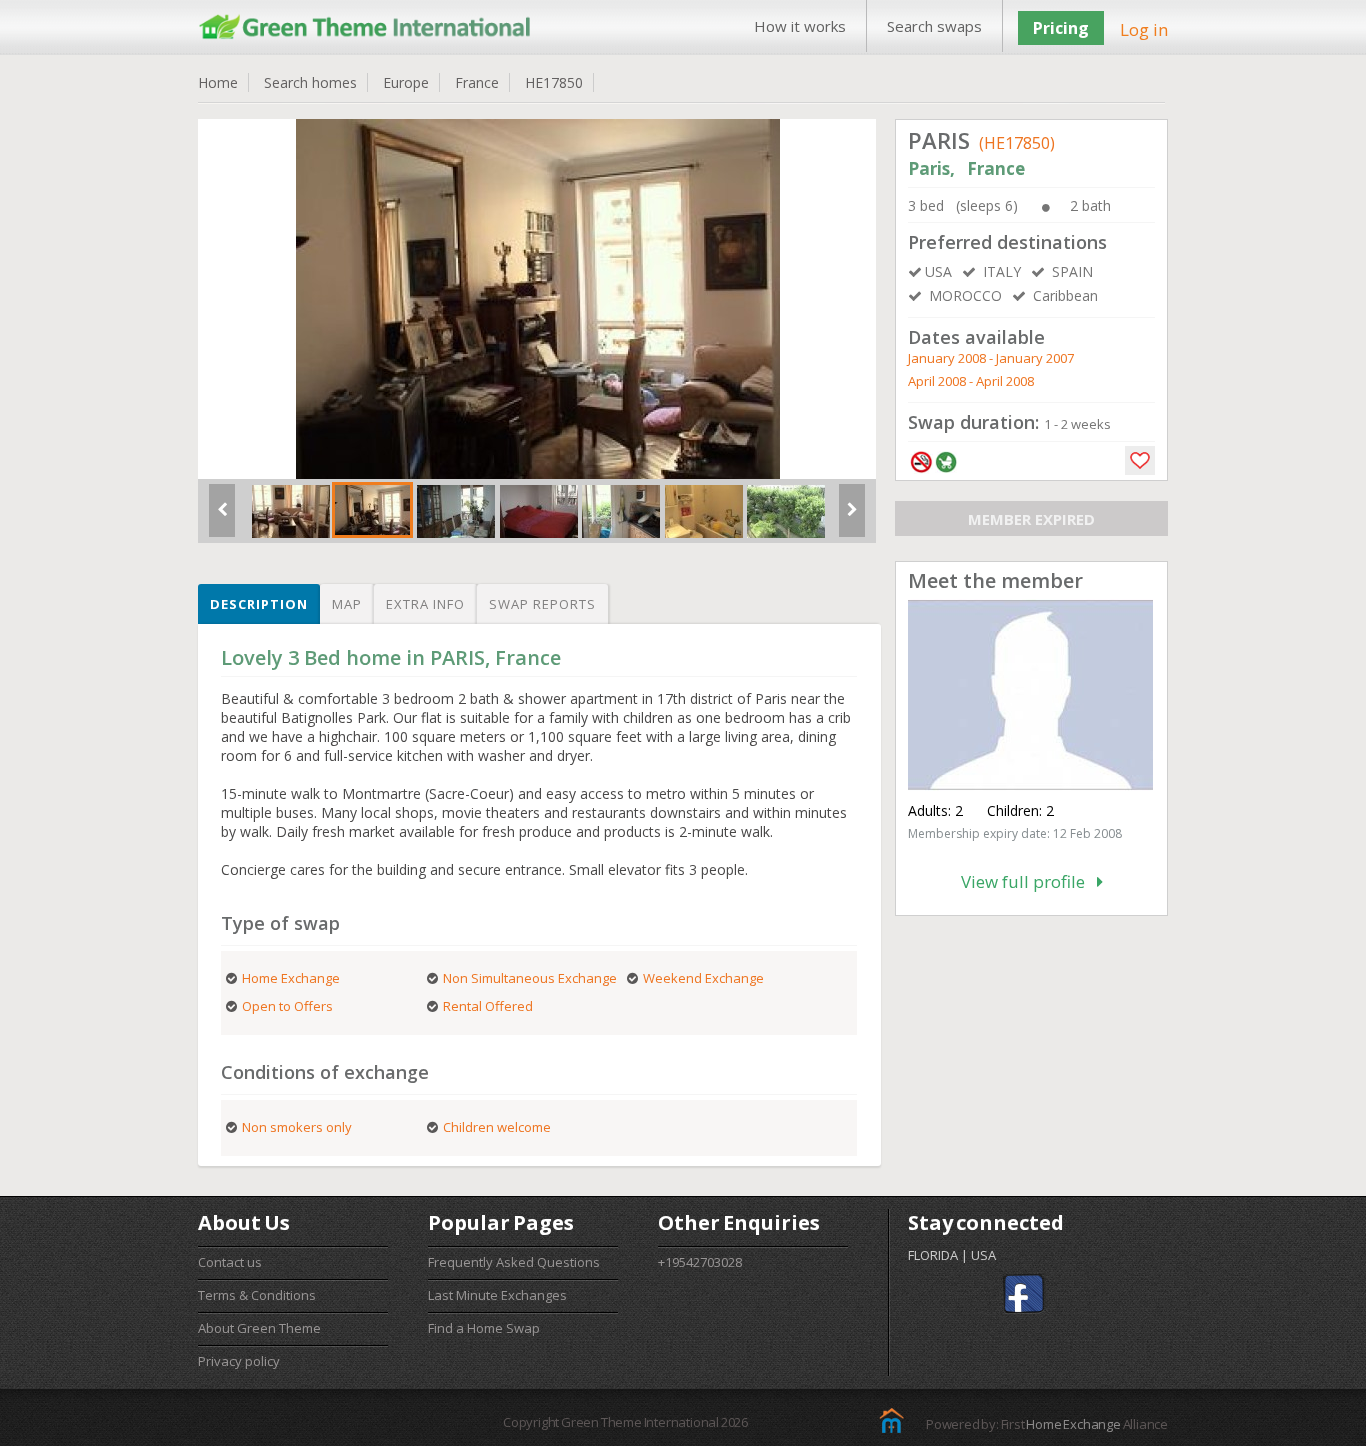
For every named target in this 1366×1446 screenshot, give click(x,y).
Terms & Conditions (257, 1295)
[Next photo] (852, 518)
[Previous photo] (222, 518)
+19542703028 (700, 1262)
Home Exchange (1073, 1424)
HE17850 (554, 82)
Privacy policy (239, 1361)
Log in (1144, 29)
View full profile (1029, 881)
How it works (800, 26)
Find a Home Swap (484, 1328)
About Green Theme (259, 1328)
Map (347, 604)
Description (259, 604)
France (477, 82)
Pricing (1061, 28)
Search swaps (934, 26)
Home (218, 82)
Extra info (425, 604)
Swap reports (542, 604)
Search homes (310, 82)
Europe (406, 82)
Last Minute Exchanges (497, 1295)
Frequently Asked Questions (514, 1262)
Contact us (230, 1262)
